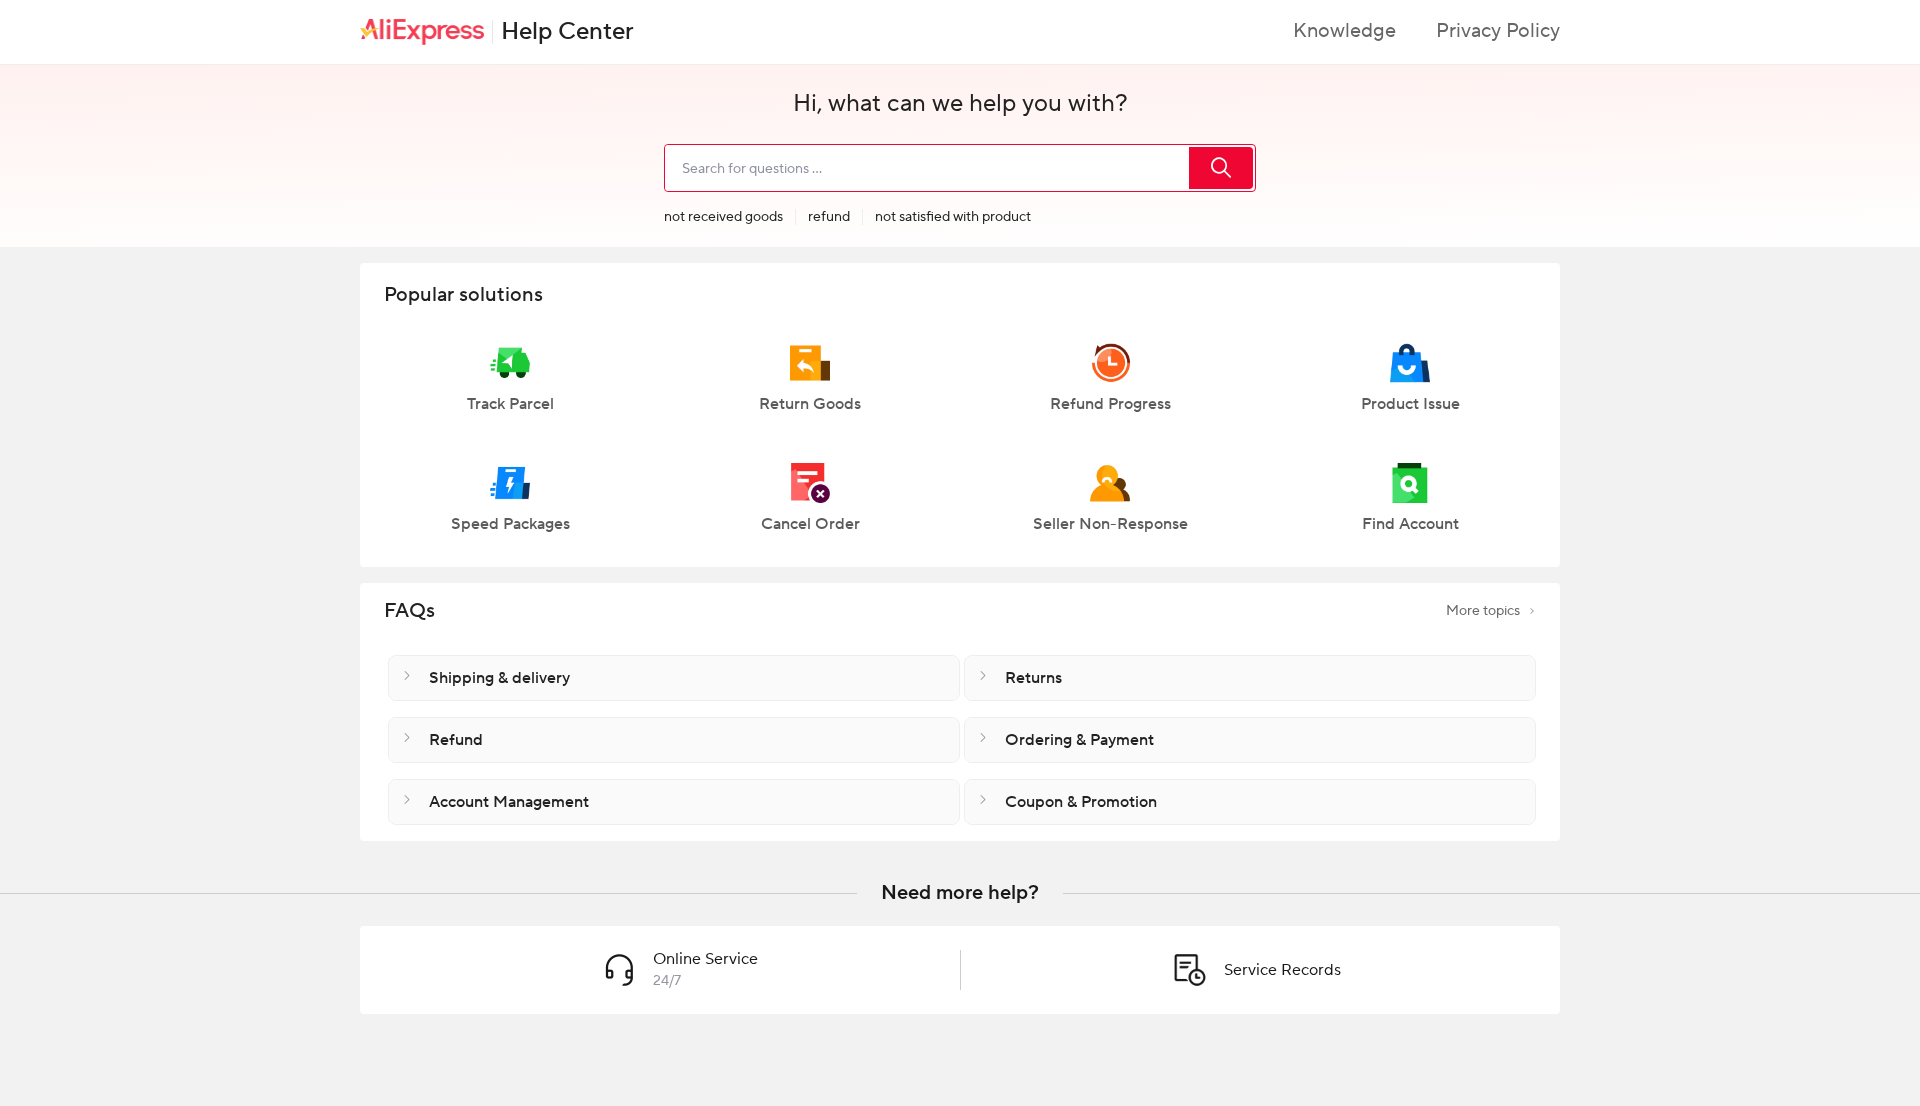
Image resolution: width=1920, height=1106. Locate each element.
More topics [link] (1483, 611)
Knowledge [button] (1344, 31)
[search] (1221, 168)
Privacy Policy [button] (1498, 31)
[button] (510, 387)
